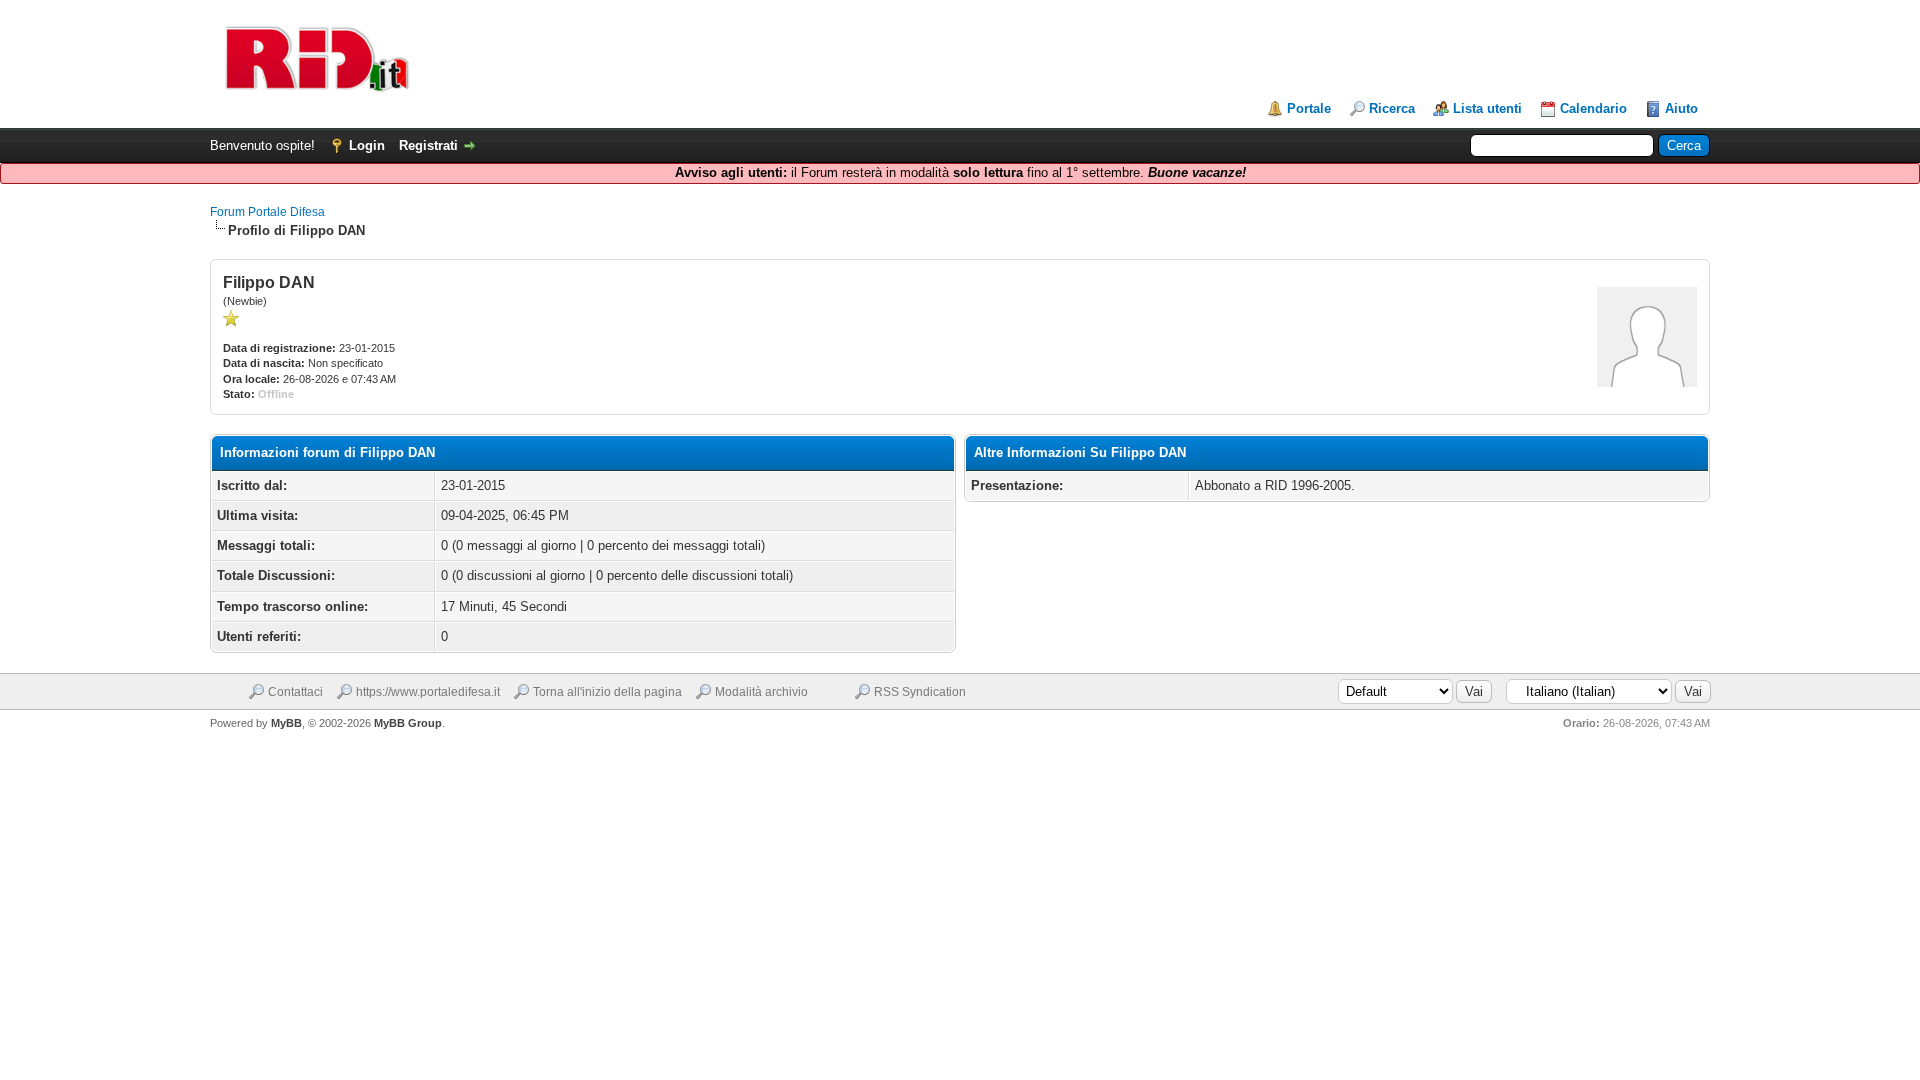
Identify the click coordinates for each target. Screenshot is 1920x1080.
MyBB (286, 723)
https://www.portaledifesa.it (428, 692)
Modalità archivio (761, 692)
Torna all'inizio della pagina (607, 692)
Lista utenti (1487, 108)
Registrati (428, 145)
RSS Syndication (920, 692)
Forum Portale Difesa (267, 212)
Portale (1309, 108)
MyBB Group (408, 723)
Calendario (1593, 108)
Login (367, 145)
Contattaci (295, 692)
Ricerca (1392, 108)
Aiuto (1681, 108)
